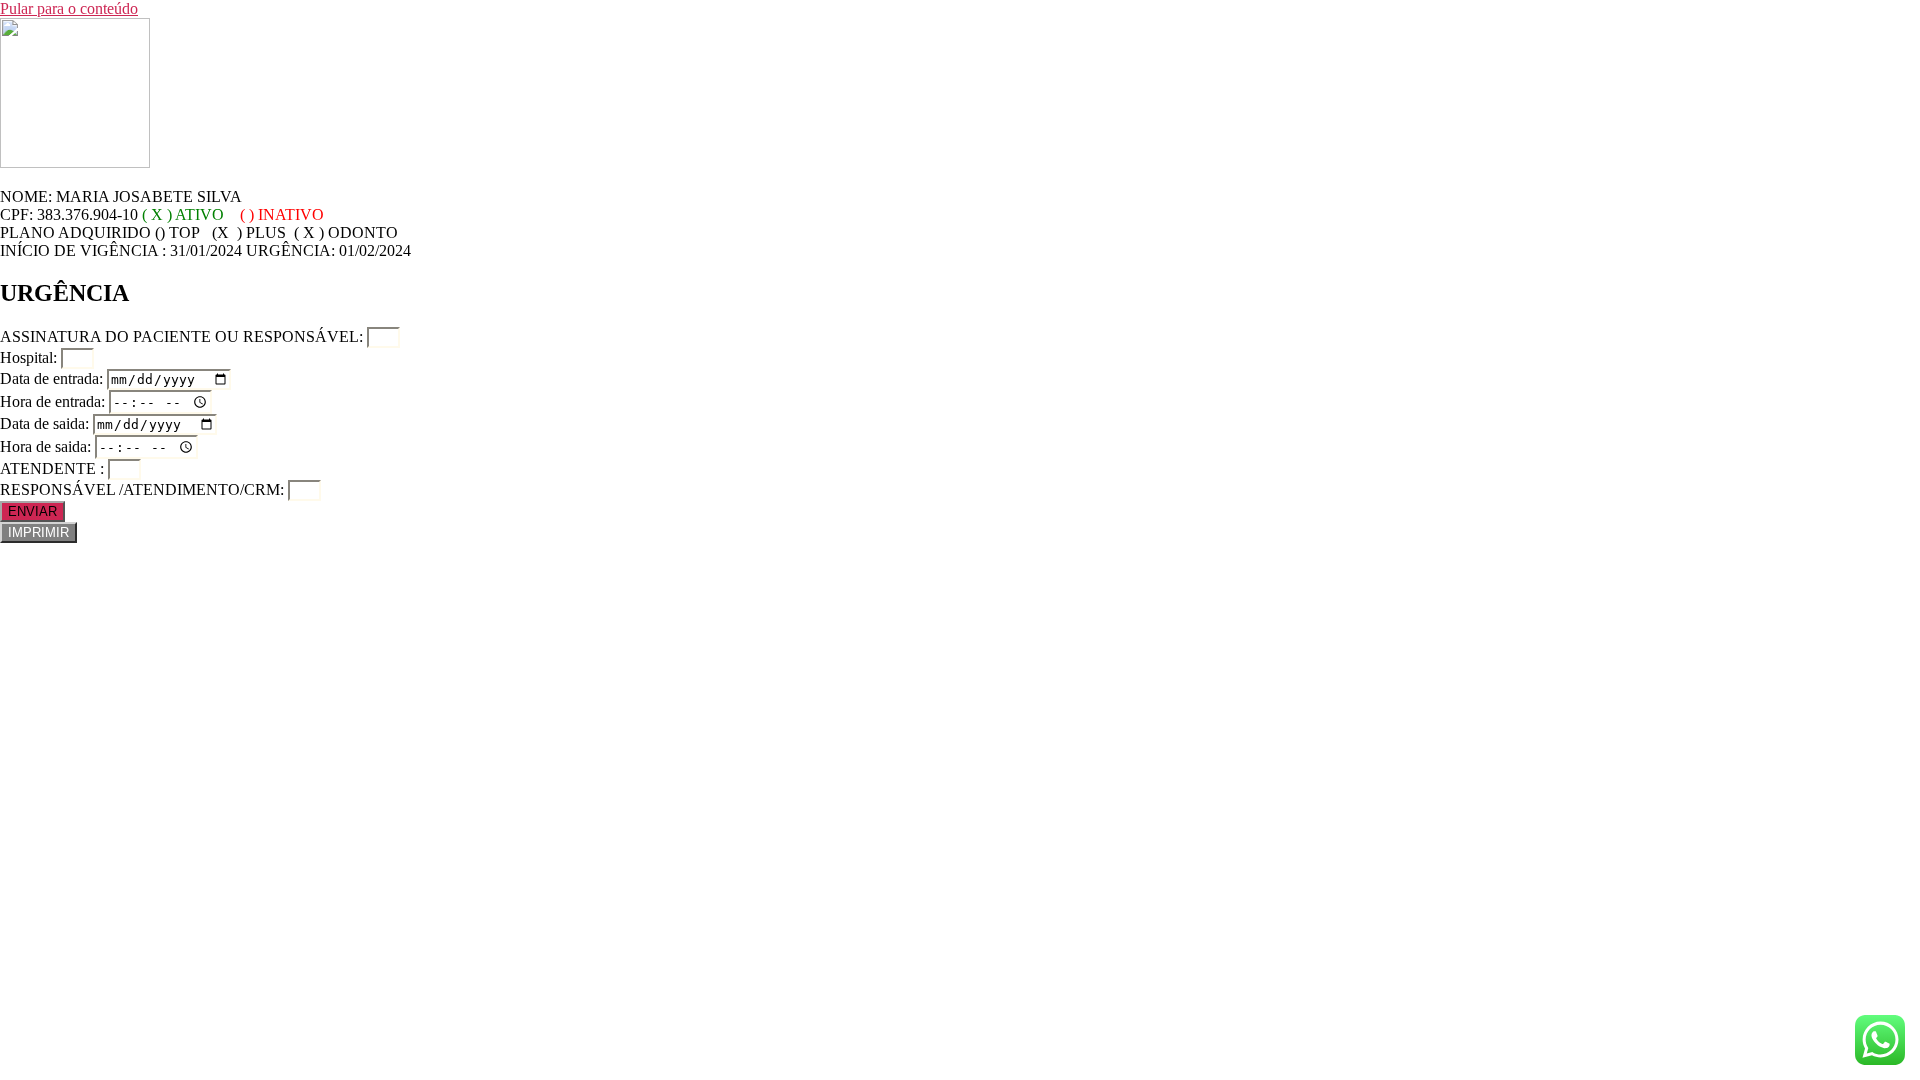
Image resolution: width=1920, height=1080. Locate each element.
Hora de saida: (47, 446)
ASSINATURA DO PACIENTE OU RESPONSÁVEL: (183, 336)
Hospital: (30, 357)
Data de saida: (46, 423)
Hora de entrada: (54, 401)
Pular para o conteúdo (69, 8)
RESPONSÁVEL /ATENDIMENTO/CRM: (144, 489)
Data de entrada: (53, 378)
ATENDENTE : (54, 468)
